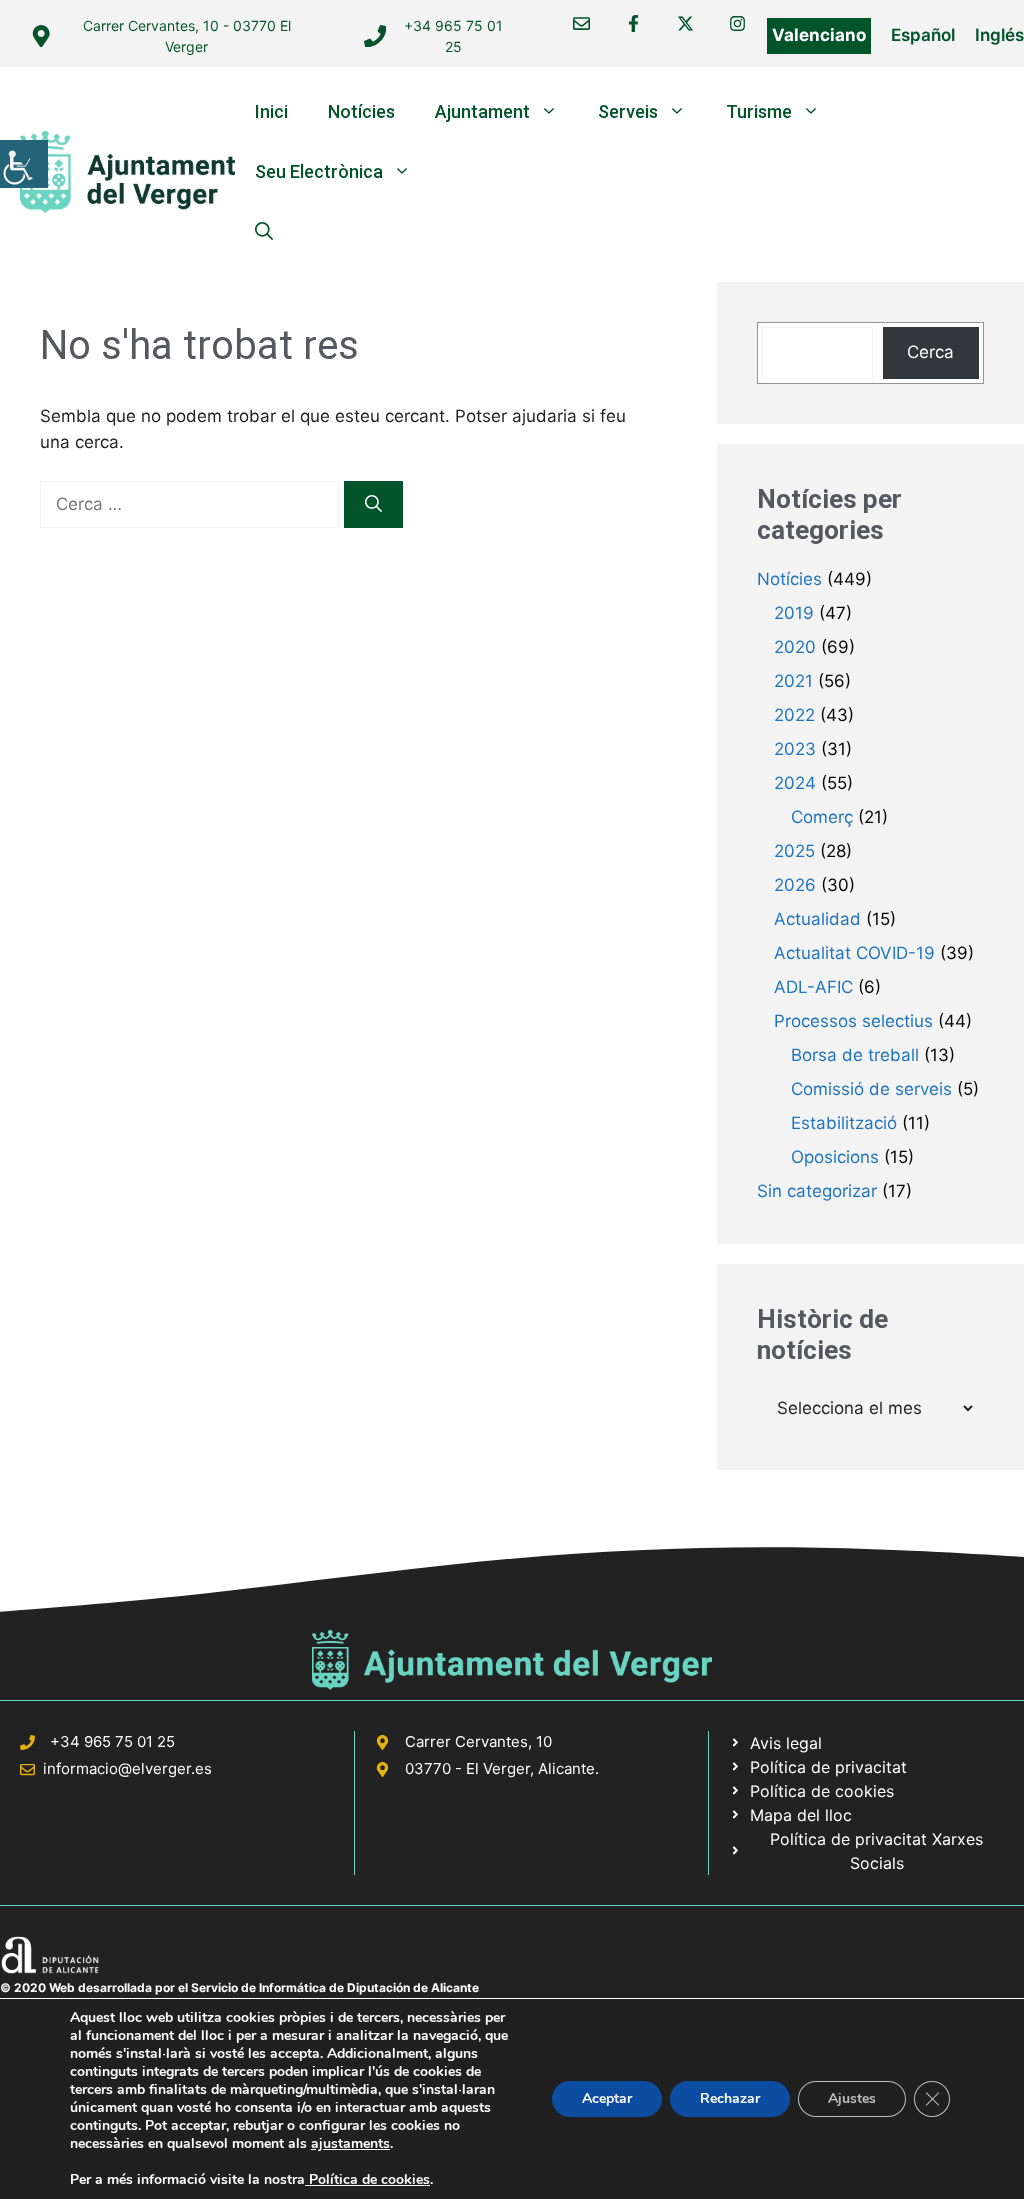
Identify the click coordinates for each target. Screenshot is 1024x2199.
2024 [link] (795, 783)
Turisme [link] (759, 111)
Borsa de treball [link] (855, 1055)
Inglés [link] (999, 35)
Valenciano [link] (819, 35)
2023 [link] (795, 749)
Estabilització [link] (844, 1123)
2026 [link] (795, 885)
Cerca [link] (930, 352)
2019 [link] (794, 613)
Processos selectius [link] (853, 1021)
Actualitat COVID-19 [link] (854, 953)
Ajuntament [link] (482, 111)
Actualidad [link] (817, 919)
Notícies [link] (361, 111)
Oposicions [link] (835, 1157)
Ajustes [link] (852, 2098)
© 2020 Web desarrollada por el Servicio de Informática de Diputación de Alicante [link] (239, 1987)
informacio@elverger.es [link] (127, 1768)
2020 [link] (795, 647)
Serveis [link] (628, 111)
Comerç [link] (822, 817)
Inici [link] (271, 111)
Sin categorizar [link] (817, 1191)
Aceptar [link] (607, 2098)
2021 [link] (793, 681)
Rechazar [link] (730, 2098)
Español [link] (923, 35)
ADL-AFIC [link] (813, 987)
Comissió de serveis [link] (871, 1089)
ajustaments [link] (350, 2144)
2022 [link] (794, 715)
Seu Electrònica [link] (319, 171)
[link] (24, 164)
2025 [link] (794, 851)
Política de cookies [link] (367, 2179)
